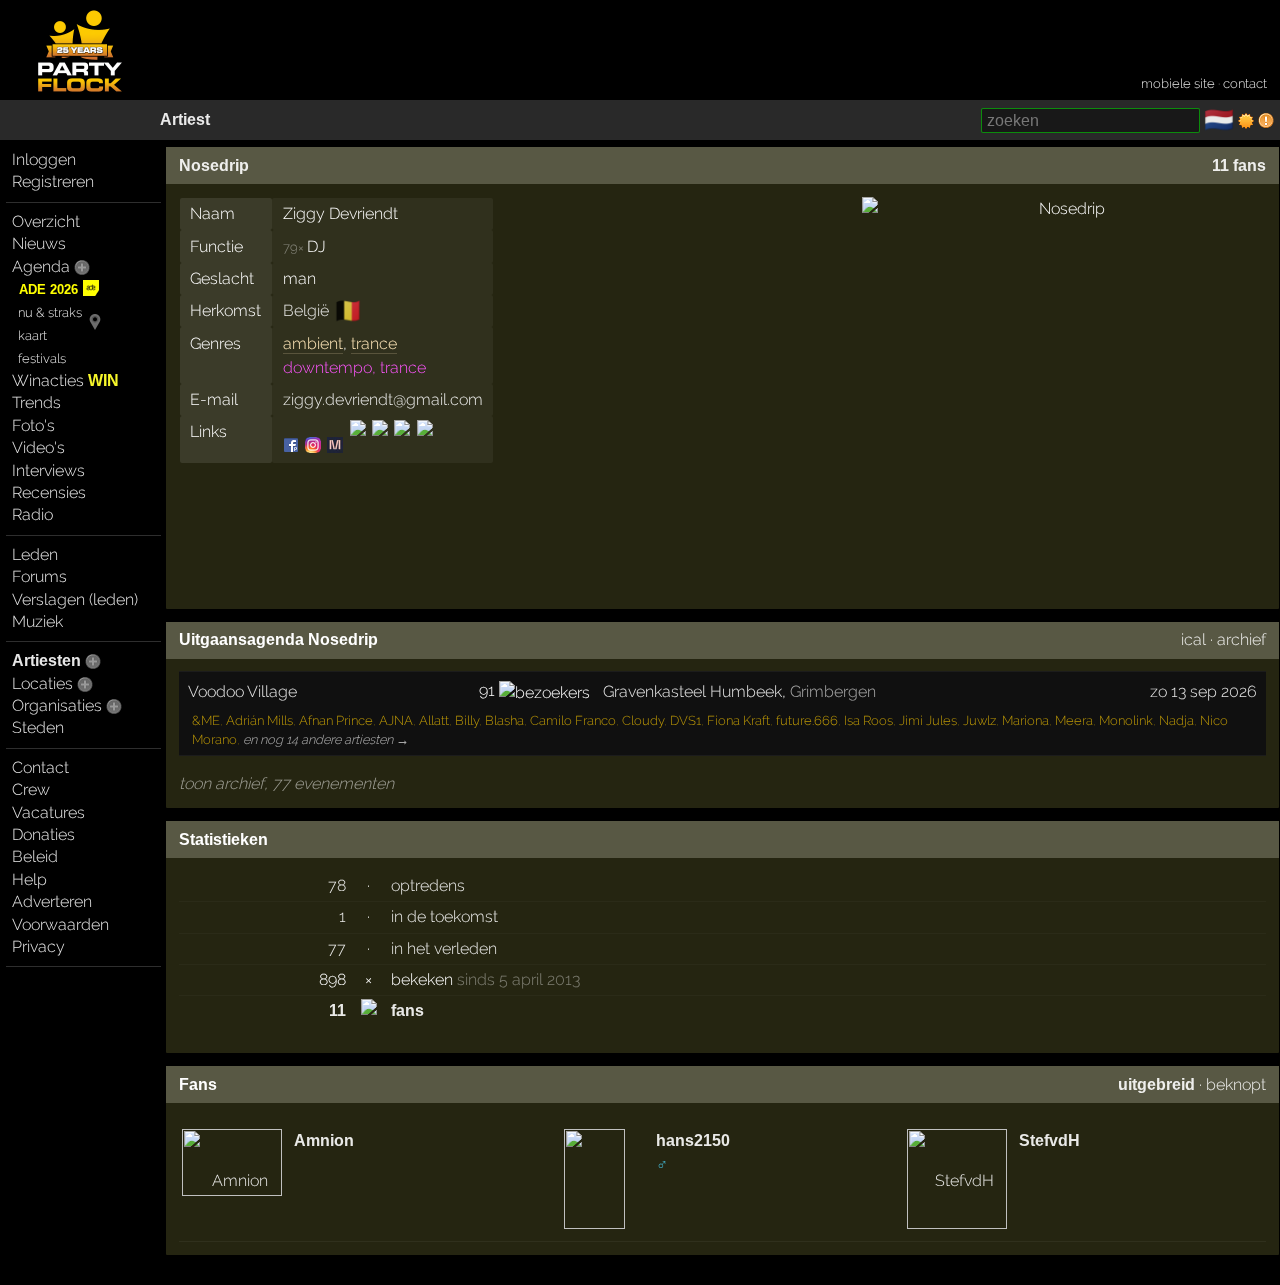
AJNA (396, 720)
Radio (32, 514)
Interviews (48, 470)
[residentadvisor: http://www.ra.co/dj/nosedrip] (358, 445)
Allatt (434, 720)
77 (337, 948)
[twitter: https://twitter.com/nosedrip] (402, 445)
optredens (428, 885)
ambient (313, 343)
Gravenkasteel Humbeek (692, 691)
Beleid (35, 856)
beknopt (1236, 1084)
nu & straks (50, 312)
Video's (38, 447)
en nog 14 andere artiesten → (326, 739)
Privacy (38, 946)
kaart (32, 335)
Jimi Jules (928, 720)
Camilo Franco (573, 720)
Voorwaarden (60, 924)
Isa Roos (868, 720)
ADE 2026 (48, 289)
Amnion (324, 1140)
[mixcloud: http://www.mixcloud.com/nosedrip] (335, 445)
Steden (38, 727)
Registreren (53, 181)
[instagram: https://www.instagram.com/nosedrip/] (313, 445)
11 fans (1239, 165)
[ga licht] (1246, 121)
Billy (467, 720)
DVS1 (685, 720)
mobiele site (1178, 83)
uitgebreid (1156, 1084)
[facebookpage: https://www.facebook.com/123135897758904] (292, 445)
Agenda (41, 266)
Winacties (65, 380)
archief (1241, 639)
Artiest (185, 119)
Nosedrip (214, 165)
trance (374, 343)
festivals (42, 358)
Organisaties (57, 705)
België (306, 310)
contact (1245, 83)
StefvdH (1049, 1140)
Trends (36, 402)
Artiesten (46, 660)
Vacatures (48, 812)
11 (337, 1010)
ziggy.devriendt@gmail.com (383, 399)
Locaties (42, 683)
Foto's (33, 425)
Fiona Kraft (738, 720)
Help (29, 879)
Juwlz (979, 720)
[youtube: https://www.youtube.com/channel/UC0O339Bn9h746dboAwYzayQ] (423, 445)
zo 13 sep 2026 (1203, 691)
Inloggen (44, 159)
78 (337, 885)
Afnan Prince (336, 720)
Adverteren (52, 901)
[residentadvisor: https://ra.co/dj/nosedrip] (380, 445)
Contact (40, 767)
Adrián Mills (259, 720)
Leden (35, 554)
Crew (31, 789)
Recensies (49, 492)
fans (407, 1010)
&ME (206, 720)
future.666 (807, 720)
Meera (1074, 720)
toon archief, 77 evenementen (286, 783)
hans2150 (693, 1140)
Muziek (37, 621)
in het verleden (444, 948)
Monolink (1126, 720)
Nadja (1176, 720)
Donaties (43, 834)
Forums (39, 576)
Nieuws (39, 243)
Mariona (1025, 720)
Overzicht (46, 221)
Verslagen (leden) (75, 599)
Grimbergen (833, 691)
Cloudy (643, 720)
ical (1193, 639)
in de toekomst (444, 916)
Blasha (504, 720)
